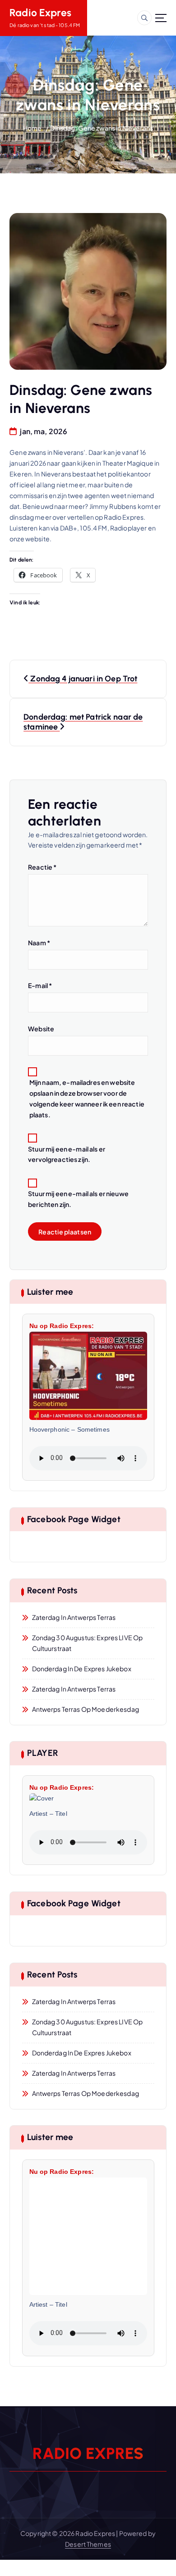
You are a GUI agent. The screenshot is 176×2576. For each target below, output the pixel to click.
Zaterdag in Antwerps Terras (74, 1617)
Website (41, 1029)
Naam (39, 943)
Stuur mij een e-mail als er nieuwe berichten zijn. (78, 1199)
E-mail (40, 985)
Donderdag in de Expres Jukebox (82, 1669)
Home (32, 128)
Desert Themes (88, 2544)
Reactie (42, 867)
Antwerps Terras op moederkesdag (86, 1709)
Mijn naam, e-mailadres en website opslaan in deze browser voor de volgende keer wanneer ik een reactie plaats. (87, 1098)
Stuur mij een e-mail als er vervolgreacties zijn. (67, 1154)
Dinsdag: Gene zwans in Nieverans (102, 128)
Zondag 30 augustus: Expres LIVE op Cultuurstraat (88, 1643)
